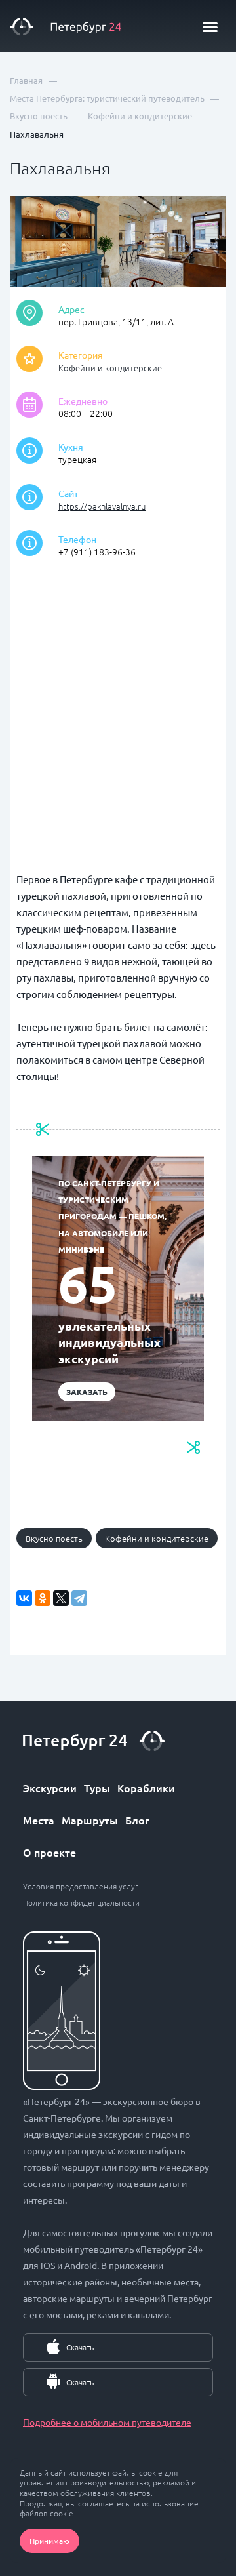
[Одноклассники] (43, 1598)
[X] (61, 1598)
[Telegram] (79, 1598)
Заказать (87, 1392)
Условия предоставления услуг (81, 1886)
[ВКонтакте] (24, 1598)
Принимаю (49, 2541)
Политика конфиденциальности (81, 1902)
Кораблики (146, 1788)
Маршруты (90, 1820)
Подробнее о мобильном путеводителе (107, 2422)
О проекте (49, 1852)
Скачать (80, 2347)
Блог (137, 1820)
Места (39, 1820)
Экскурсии (50, 1788)
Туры (97, 1788)
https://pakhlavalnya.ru (102, 506)
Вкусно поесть (54, 1538)
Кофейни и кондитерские (110, 368)
